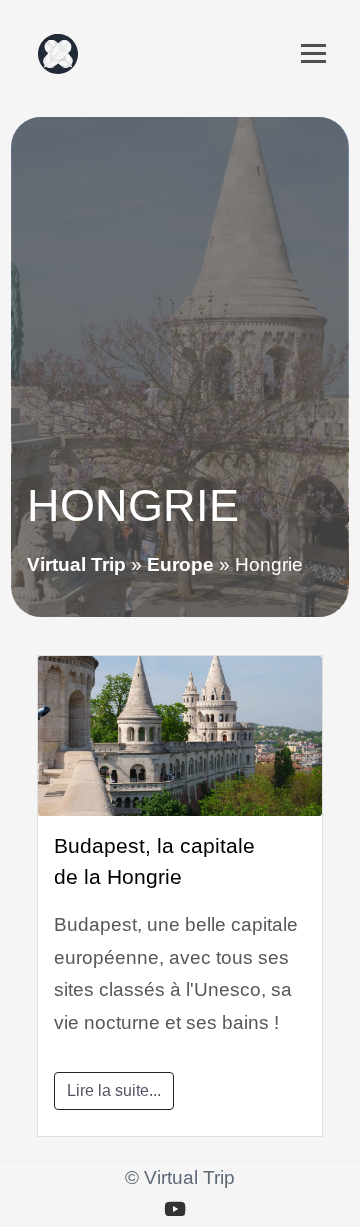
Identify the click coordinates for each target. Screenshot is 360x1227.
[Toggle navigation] (313, 53)
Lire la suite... (114, 1090)
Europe (180, 564)
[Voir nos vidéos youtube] (175, 1210)
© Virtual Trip (180, 1177)
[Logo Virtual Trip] (58, 54)
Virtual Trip (76, 564)
